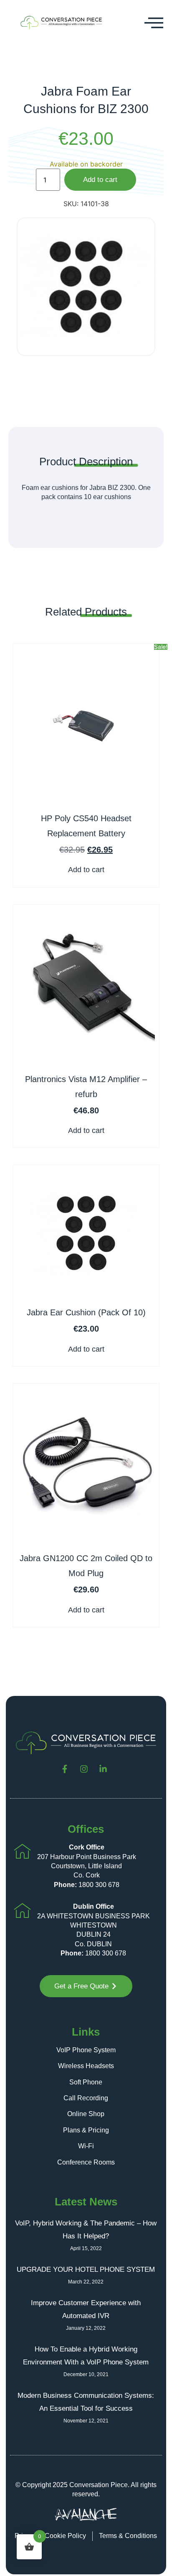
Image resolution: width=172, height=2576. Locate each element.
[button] (154, 23)
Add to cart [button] (86, 870)
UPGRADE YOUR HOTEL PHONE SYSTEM (86, 2269)
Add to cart (100, 180)
